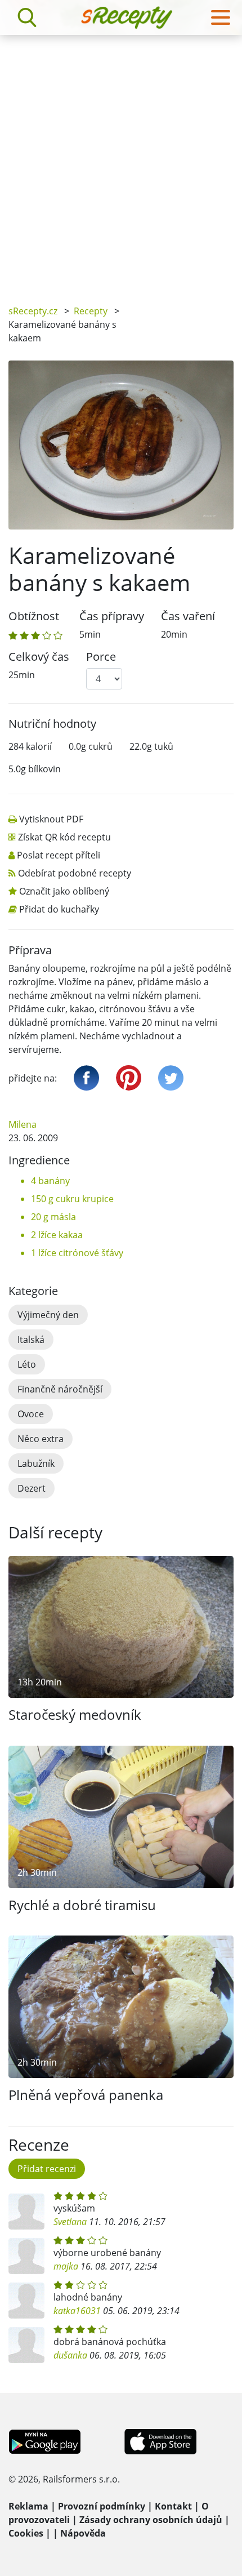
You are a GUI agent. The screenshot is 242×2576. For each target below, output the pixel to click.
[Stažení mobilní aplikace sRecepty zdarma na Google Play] (45, 2441)
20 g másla (53, 1217)
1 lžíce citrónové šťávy (77, 1253)
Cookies (26, 2533)
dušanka (70, 2355)
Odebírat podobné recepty (75, 873)
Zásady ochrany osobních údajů (151, 2520)
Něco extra (41, 1439)
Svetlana (70, 2222)
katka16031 (77, 2311)
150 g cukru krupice (72, 1199)
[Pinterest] (129, 1078)
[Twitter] (171, 1078)
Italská (31, 1340)
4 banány (50, 1181)
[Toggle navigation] (221, 17)
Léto (27, 1364)
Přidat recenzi (47, 2169)
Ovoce (31, 1414)
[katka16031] (26, 2301)
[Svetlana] (26, 2212)
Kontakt (173, 2506)
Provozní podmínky (102, 2506)
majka (66, 2266)
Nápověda (83, 2533)
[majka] (26, 2256)
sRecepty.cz (33, 311)
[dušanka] (26, 2345)
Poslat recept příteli (59, 855)
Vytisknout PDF (51, 819)
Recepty (91, 311)
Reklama (28, 2506)
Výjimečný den (48, 1315)
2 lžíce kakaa (57, 1235)
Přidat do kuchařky (59, 909)
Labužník (36, 1463)
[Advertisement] (121, 162)
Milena (23, 1124)
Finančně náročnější (60, 1389)
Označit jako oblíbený (64, 891)
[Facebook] (86, 1078)
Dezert (32, 1488)
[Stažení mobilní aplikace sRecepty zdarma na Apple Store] (160, 2441)
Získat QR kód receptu (64, 837)
